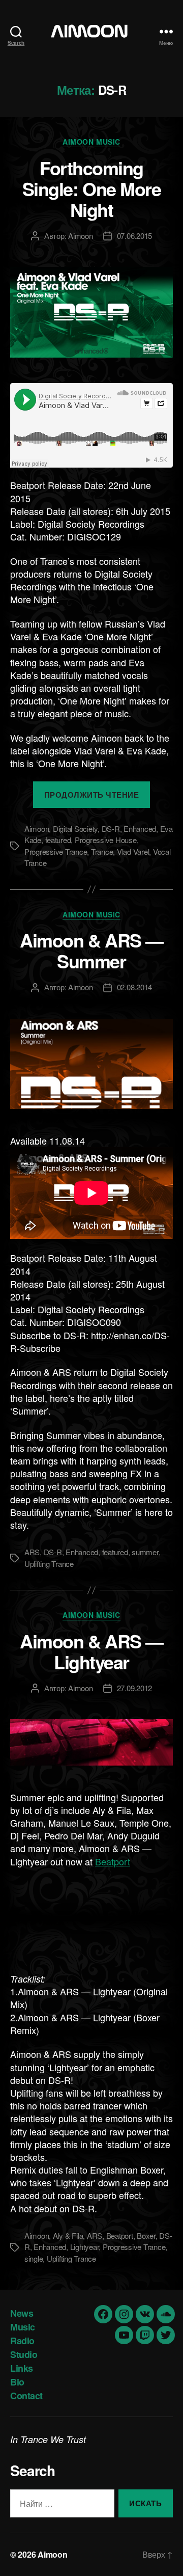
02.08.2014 (134, 987)
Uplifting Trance (49, 1564)
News (22, 2313)
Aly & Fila (68, 2235)
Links (22, 2368)
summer (145, 1552)
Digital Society (75, 829)
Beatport (113, 1861)
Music (23, 2327)
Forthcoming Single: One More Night (91, 188)
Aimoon (80, 236)
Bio (17, 2382)
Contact (26, 2396)
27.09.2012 (134, 1688)
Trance (102, 851)
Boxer (146, 2235)
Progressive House (106, 840)
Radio (22, 2341)
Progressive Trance (56, 851)
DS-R (111, 829)
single (34, 2258)
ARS (32, 1552)
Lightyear (85, 2247)
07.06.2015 (134, 236)
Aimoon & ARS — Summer (91, 950)
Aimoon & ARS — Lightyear (91, 1651)
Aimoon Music (91, 142)
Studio (24, 2354)
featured (58, 840)
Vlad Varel (133, 851)
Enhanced (140, 829)
